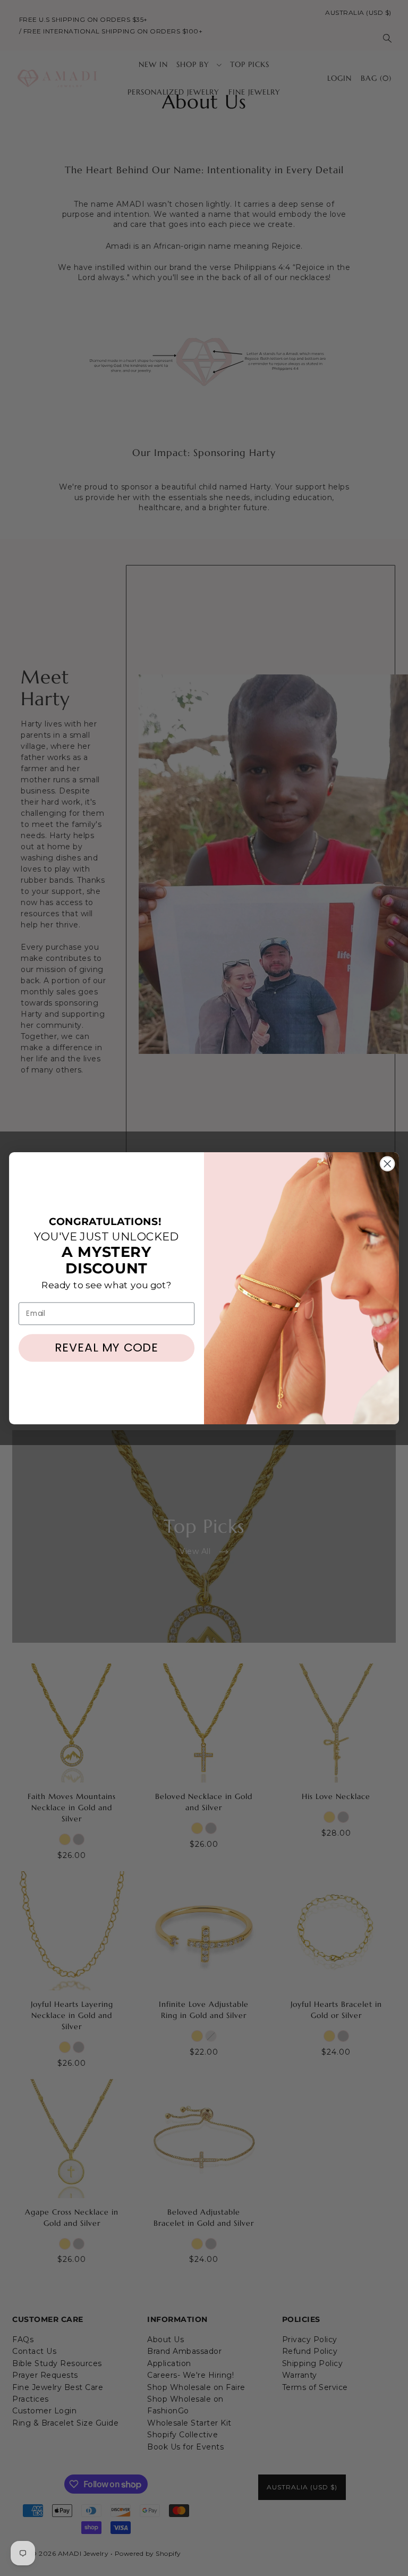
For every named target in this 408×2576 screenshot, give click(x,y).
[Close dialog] (387, 1163)
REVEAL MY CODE (107, 1348)
